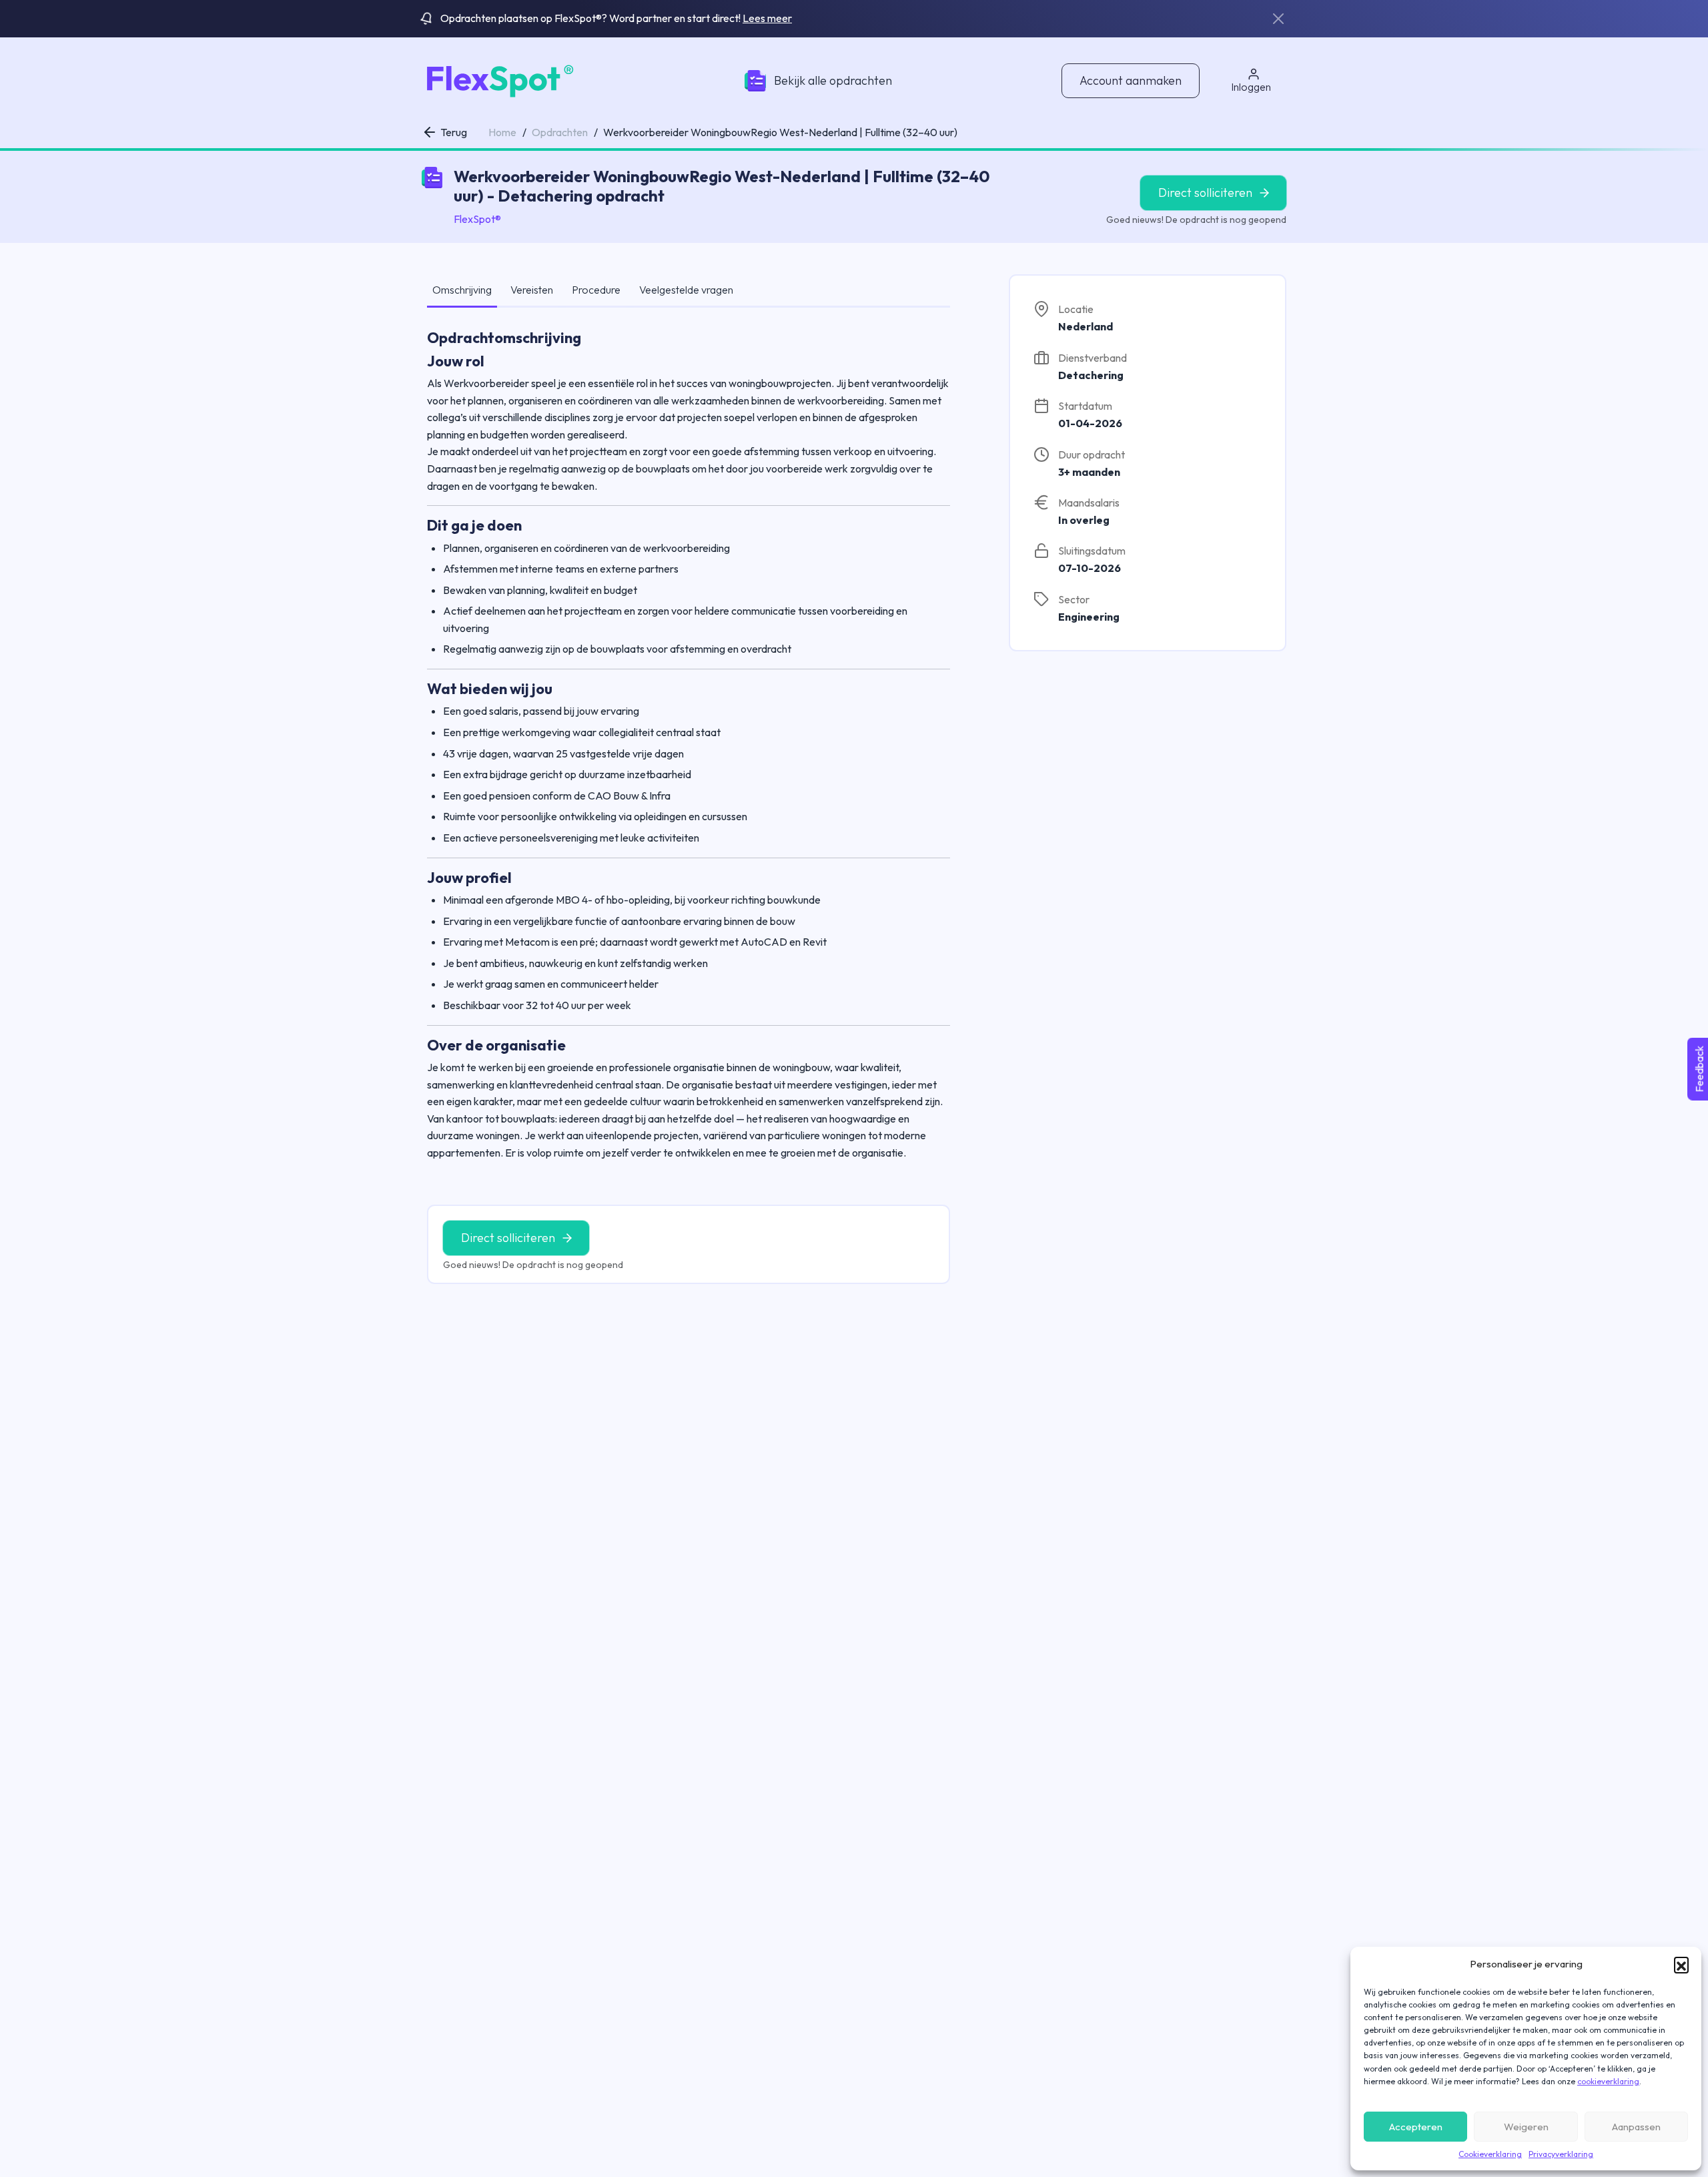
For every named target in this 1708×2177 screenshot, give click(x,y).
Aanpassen (1636, 2127)
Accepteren (1416, 2127)
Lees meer (767, 18)
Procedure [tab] (596, 290)
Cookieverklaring (1490, 2154)
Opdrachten (560, 132)
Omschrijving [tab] (462, 290)
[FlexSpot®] (498, 79)
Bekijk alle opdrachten (833, 80)
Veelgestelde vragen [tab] (686, 290)
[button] (1681, 1964)
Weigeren (1526, 2127)
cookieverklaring (1608, 2081)
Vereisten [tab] (532, 290)
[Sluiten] (1278, 19)
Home (502, 132)
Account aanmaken (1131, 80)
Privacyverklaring (1561, 2154)
